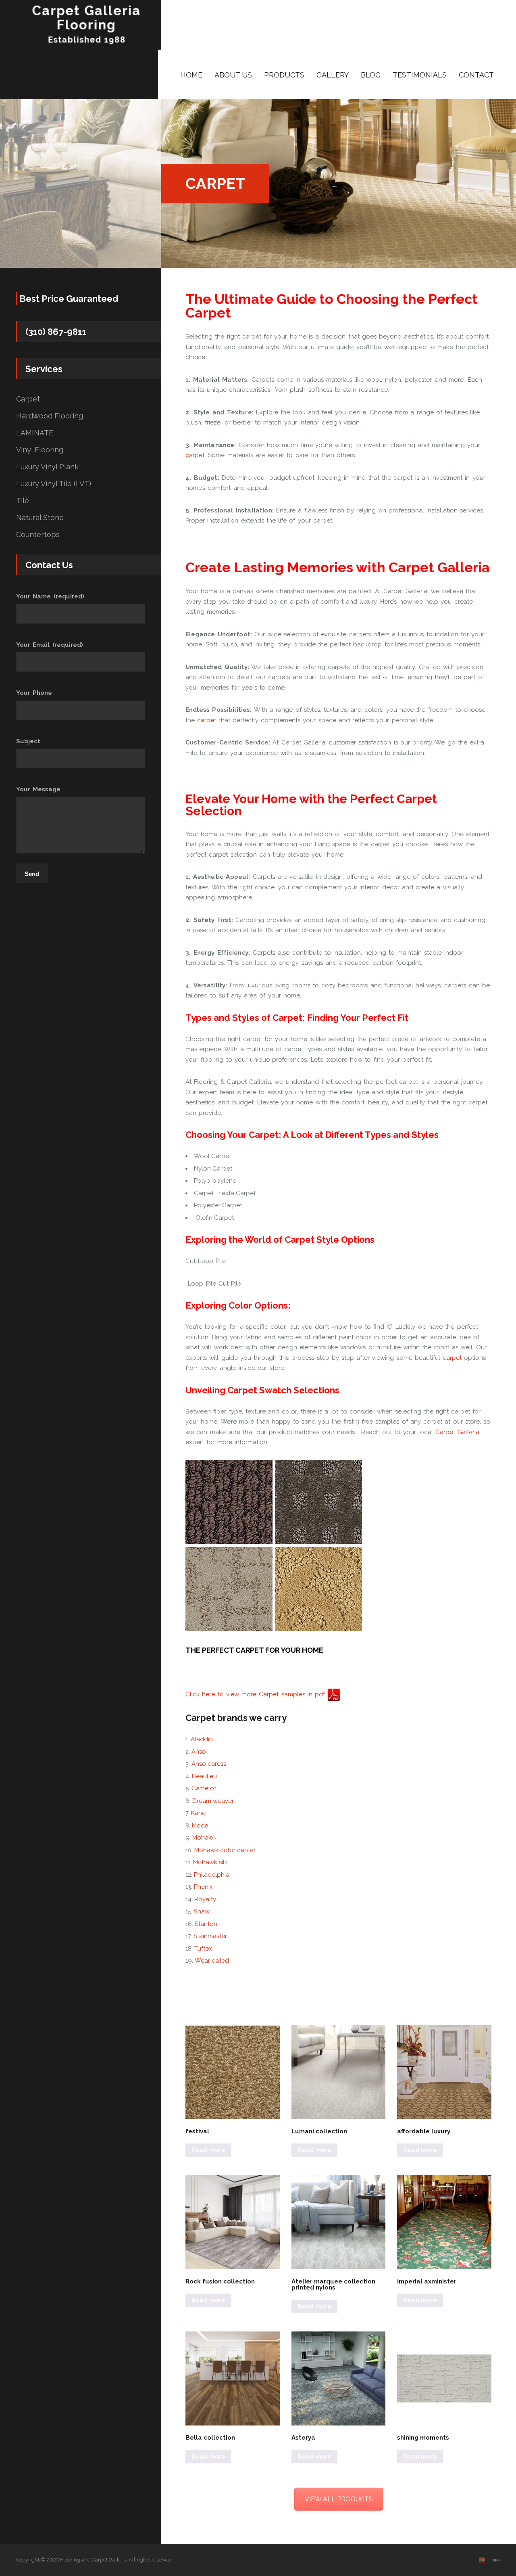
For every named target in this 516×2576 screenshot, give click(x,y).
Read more (208, 2150)
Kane (198, 1813)
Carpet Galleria (457, 1432)
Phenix (203, 1887)
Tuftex (203, 1949)
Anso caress (209, 1764)
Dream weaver (213, 1801)
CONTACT (476, 75)
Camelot (204, 1788)
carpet (195, 455)
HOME (191, 75)
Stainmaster (210, 1936)
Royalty (205, 1899)
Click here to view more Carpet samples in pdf (256, 1694)
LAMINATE (35, 433)
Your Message (38, 789)
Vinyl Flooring (40, 450)
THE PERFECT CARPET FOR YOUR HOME (254, 1650)
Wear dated (212, 1961)
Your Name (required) (50, 596)
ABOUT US (233, 75)
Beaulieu (204, 1776)
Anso (199, 1752)
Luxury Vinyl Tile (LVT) (54, 484)
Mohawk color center (225, 1850)
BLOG (371, 75)
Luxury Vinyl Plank (47, 467)
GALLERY (333, 75)
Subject (28, 741)
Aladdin (202, 1739)
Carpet (28, 399)
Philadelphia (212, 1875)
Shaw (202, 1911)
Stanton (206, 1924)
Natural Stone (40, 518)
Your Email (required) (50, 645)
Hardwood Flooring (50, 416)
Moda (200, 1825)
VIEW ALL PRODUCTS (339, 2499)
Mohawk (204, 1838)
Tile (23, 501)
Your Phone (34, 693)
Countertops (38, 535)
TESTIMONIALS (420, 75)
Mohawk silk (210, 1862)
